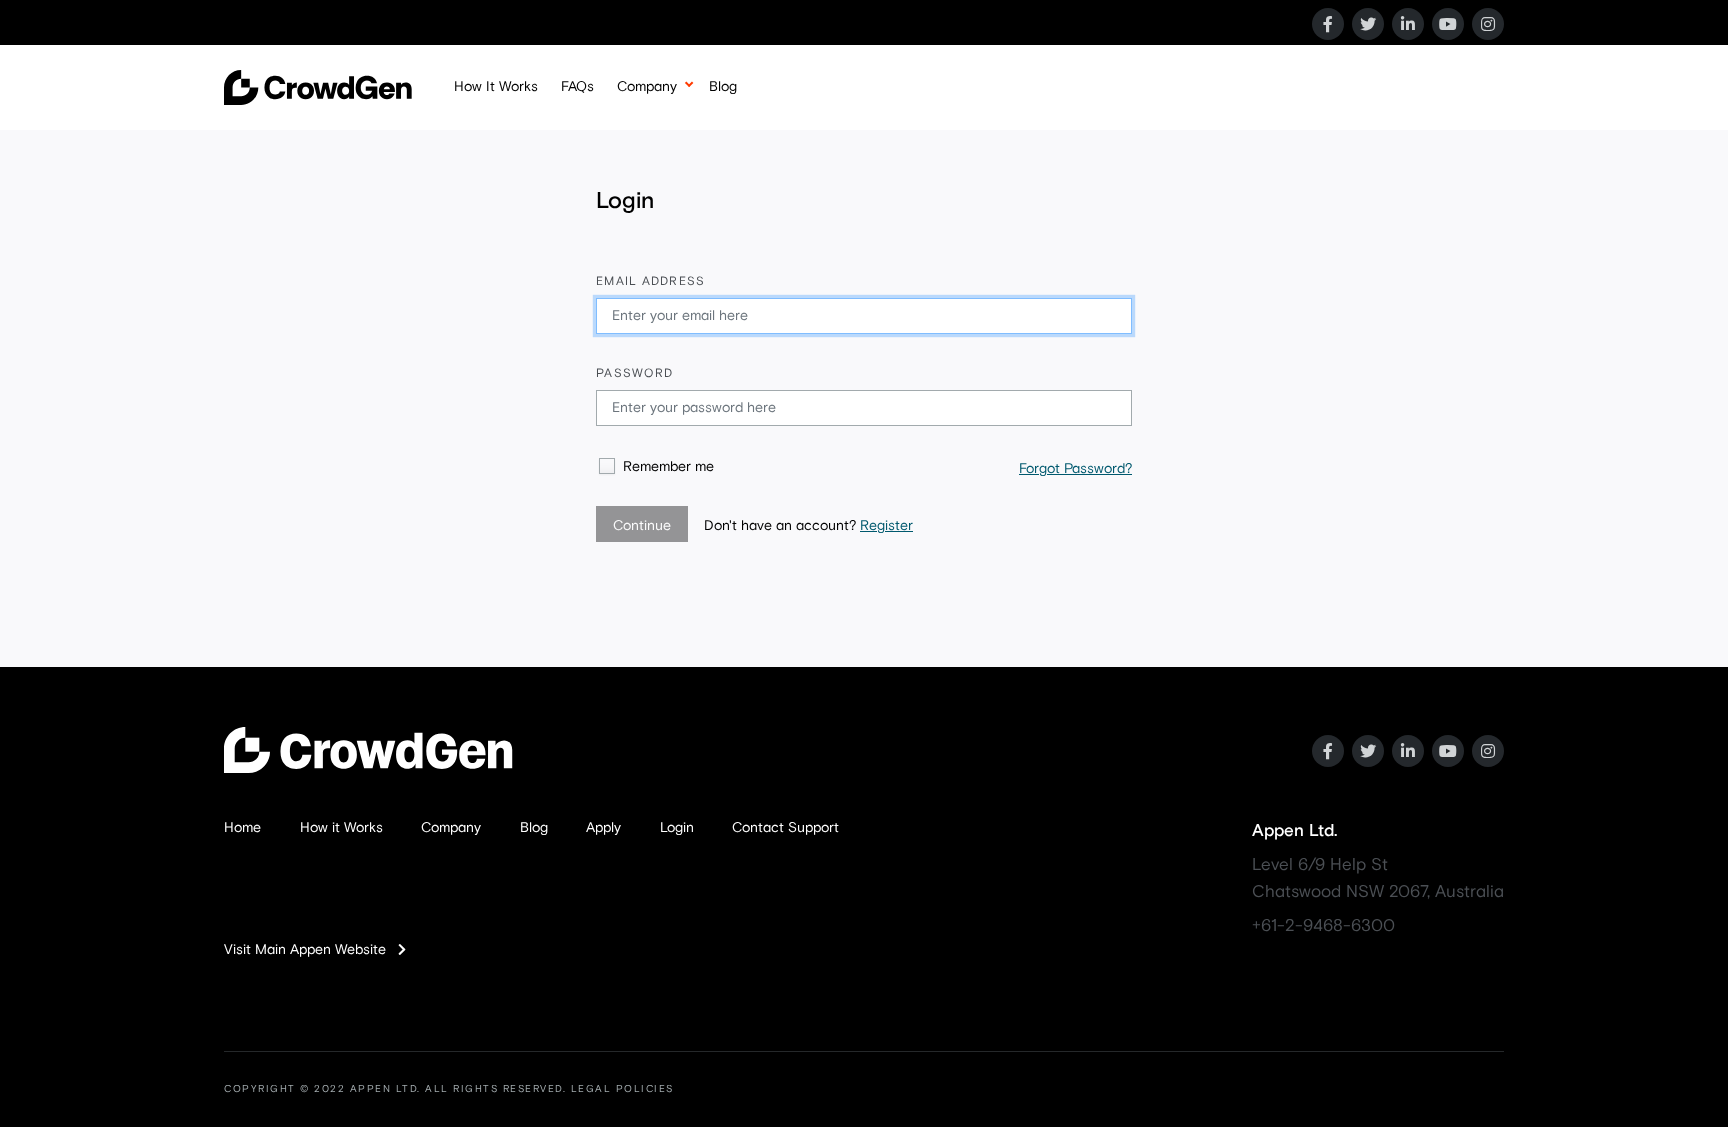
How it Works (341, 828)
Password (634, 374)
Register (886, 526)
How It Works (496, 87)
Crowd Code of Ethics (686, 178)
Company (647, 87)
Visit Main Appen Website (311, 950)
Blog (723, 87)
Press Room (655, 220)
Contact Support (785, 828)
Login (677, 828)
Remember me (668, 467)
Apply (603, 828)
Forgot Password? (1075, 469)
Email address (650, 282)
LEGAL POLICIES (622, 1089)
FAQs (577, 87)
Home (242, 828)
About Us (646, 136)
